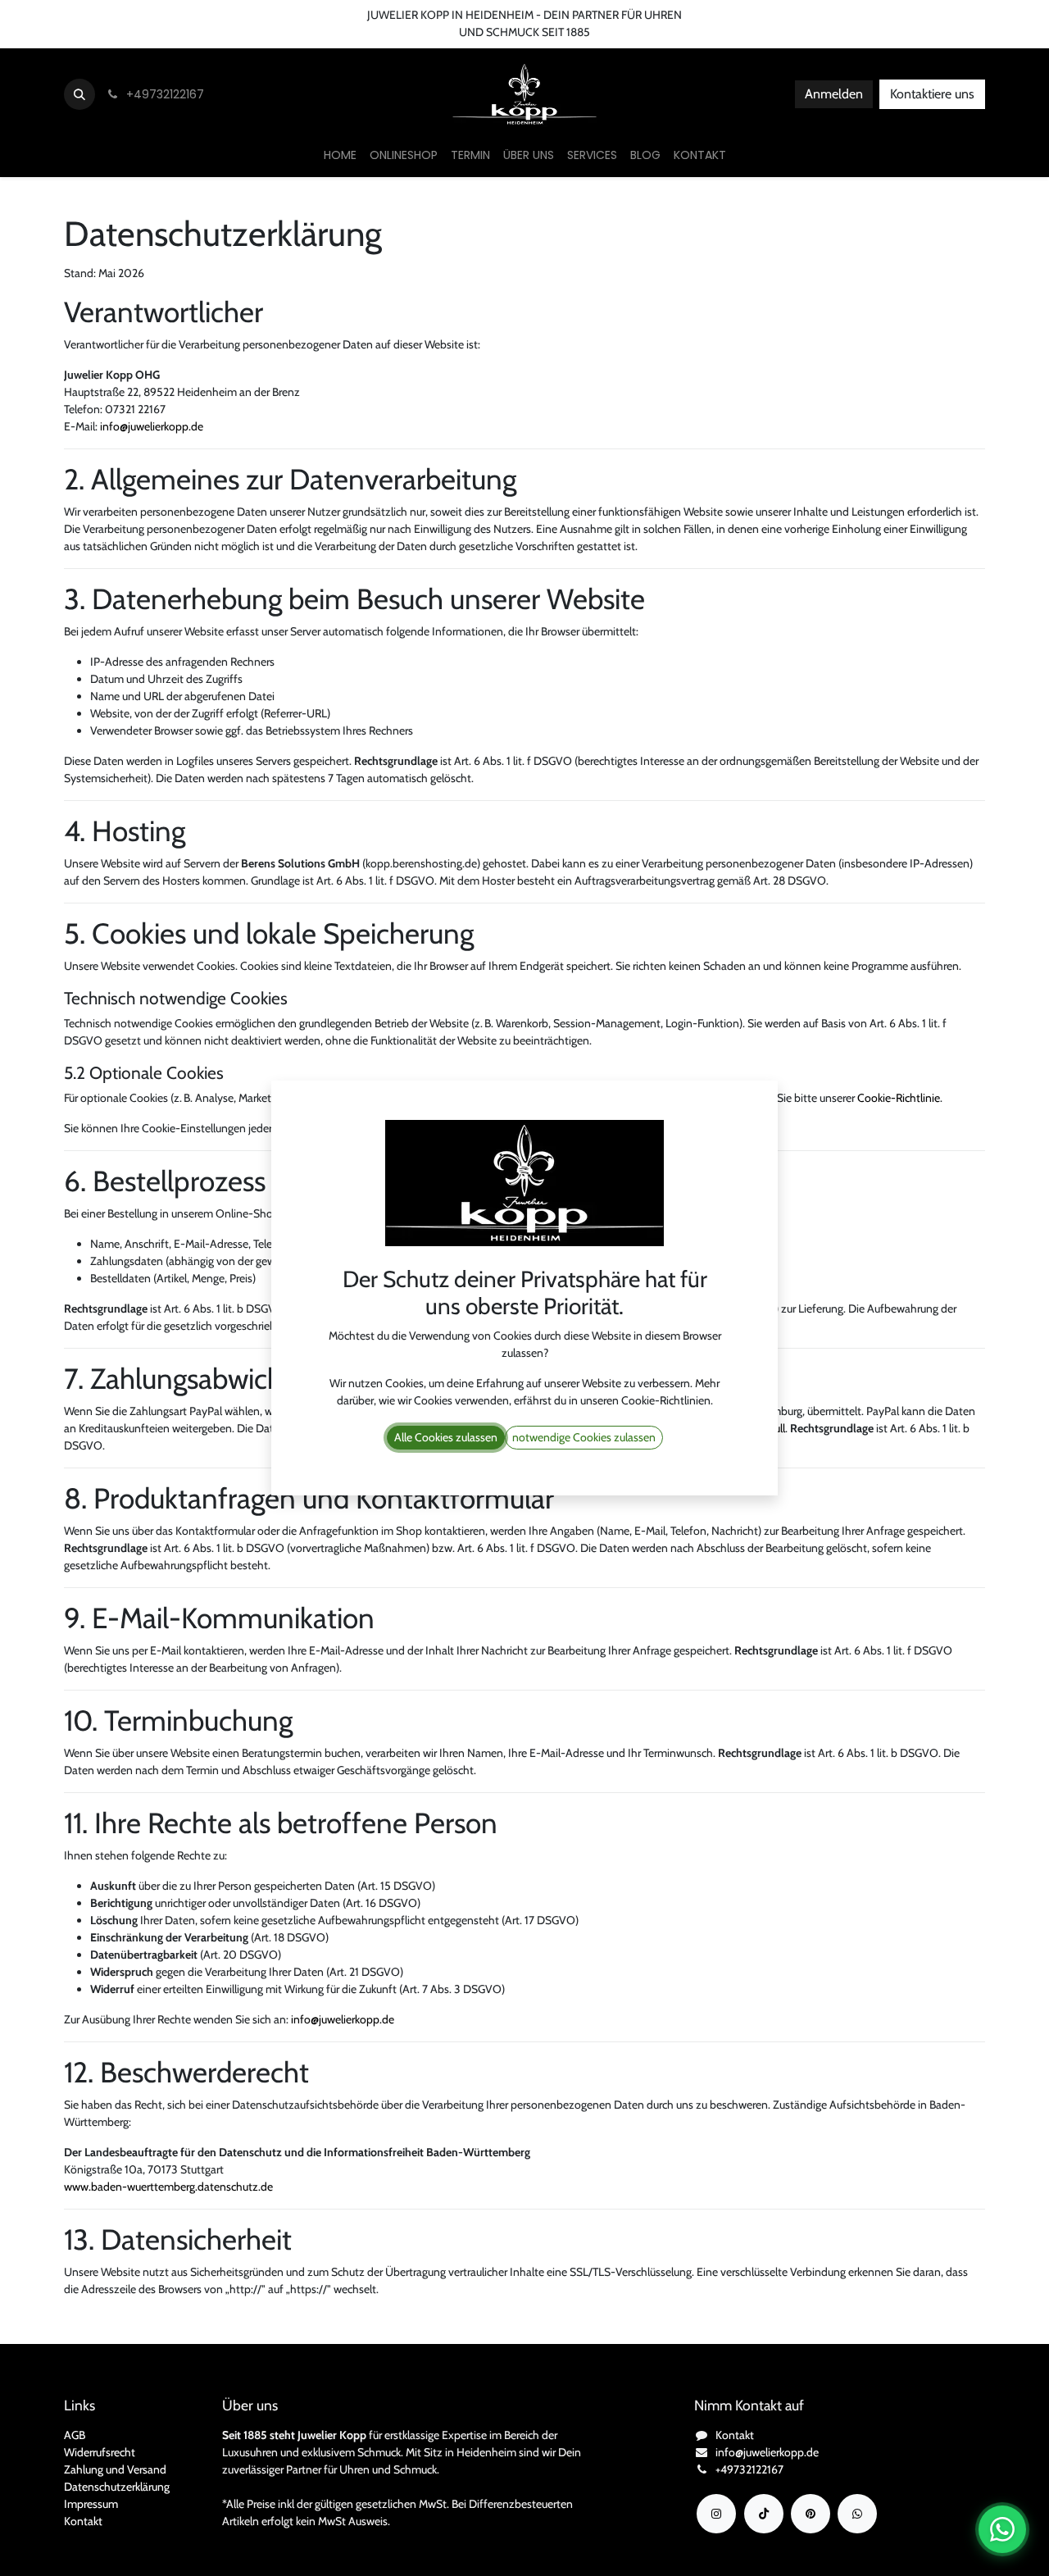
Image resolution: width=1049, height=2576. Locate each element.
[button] (79, 94)
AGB (75, 2435)
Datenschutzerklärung (117, 2487)
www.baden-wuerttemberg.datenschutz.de (168, 2187)
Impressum (91, 2504)
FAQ (288, 15)
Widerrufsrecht (100, 2452)
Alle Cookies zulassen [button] (446, 1437)
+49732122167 (749, 2469)
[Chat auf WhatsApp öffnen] (1002, 2529)
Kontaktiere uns (932, 94)
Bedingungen (226, 15)
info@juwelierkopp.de (152, 426)
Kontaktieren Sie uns (62, 15)
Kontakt (83, 2521)
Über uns (153, 15)
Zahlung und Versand (115, 2469)
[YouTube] (811, 2514)
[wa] (857, 2514)
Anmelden (834, 94)
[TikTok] (764, 2514)
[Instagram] (716, 2514)
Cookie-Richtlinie (899, 1098)
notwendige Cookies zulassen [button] (584, 1437)
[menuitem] (340, 155)
